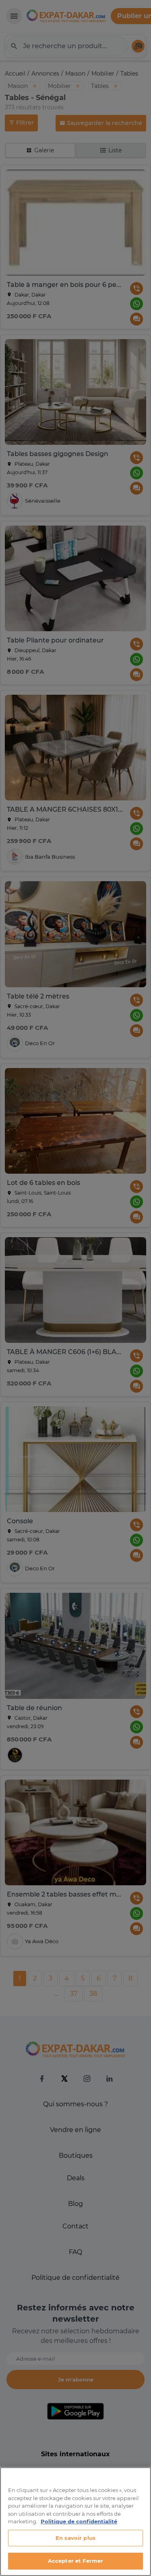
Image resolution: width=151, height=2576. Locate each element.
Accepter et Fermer (75, 2561)
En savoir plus (75, 2538)
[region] (75, 2522)
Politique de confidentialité (79, 2521)
